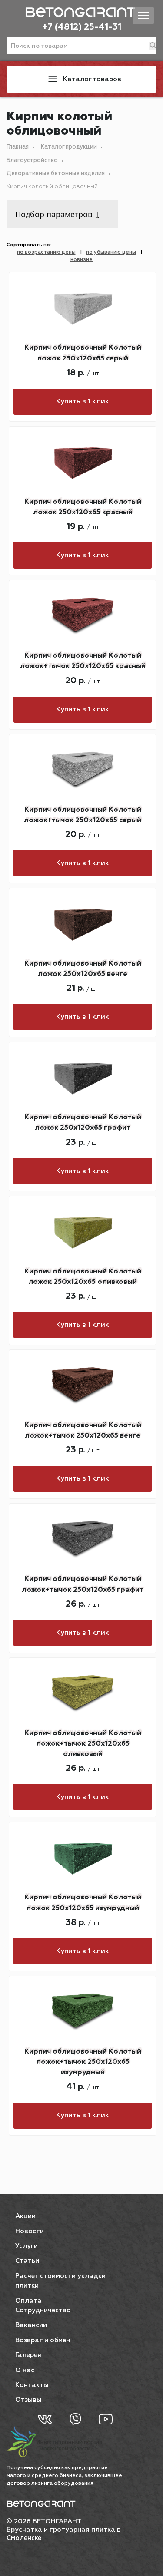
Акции (25, 2216)
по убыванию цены (111, 252)
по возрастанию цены (46, 252)
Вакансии (31, 2325)
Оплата (28, 2301)
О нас (25, 2370)
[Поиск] (153, 46)
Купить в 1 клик (83, 402)
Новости (30, 2231)
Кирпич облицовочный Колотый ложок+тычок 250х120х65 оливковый (83, 1744)
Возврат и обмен (43, 2340)
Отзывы (28, 2400)
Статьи (27, 2261)
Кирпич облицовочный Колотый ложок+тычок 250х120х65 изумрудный (83, 2062)
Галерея (28, 2355)
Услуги (27, 2246)
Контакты (32, 2385)
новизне (81, 260)
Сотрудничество (43, 2310)
